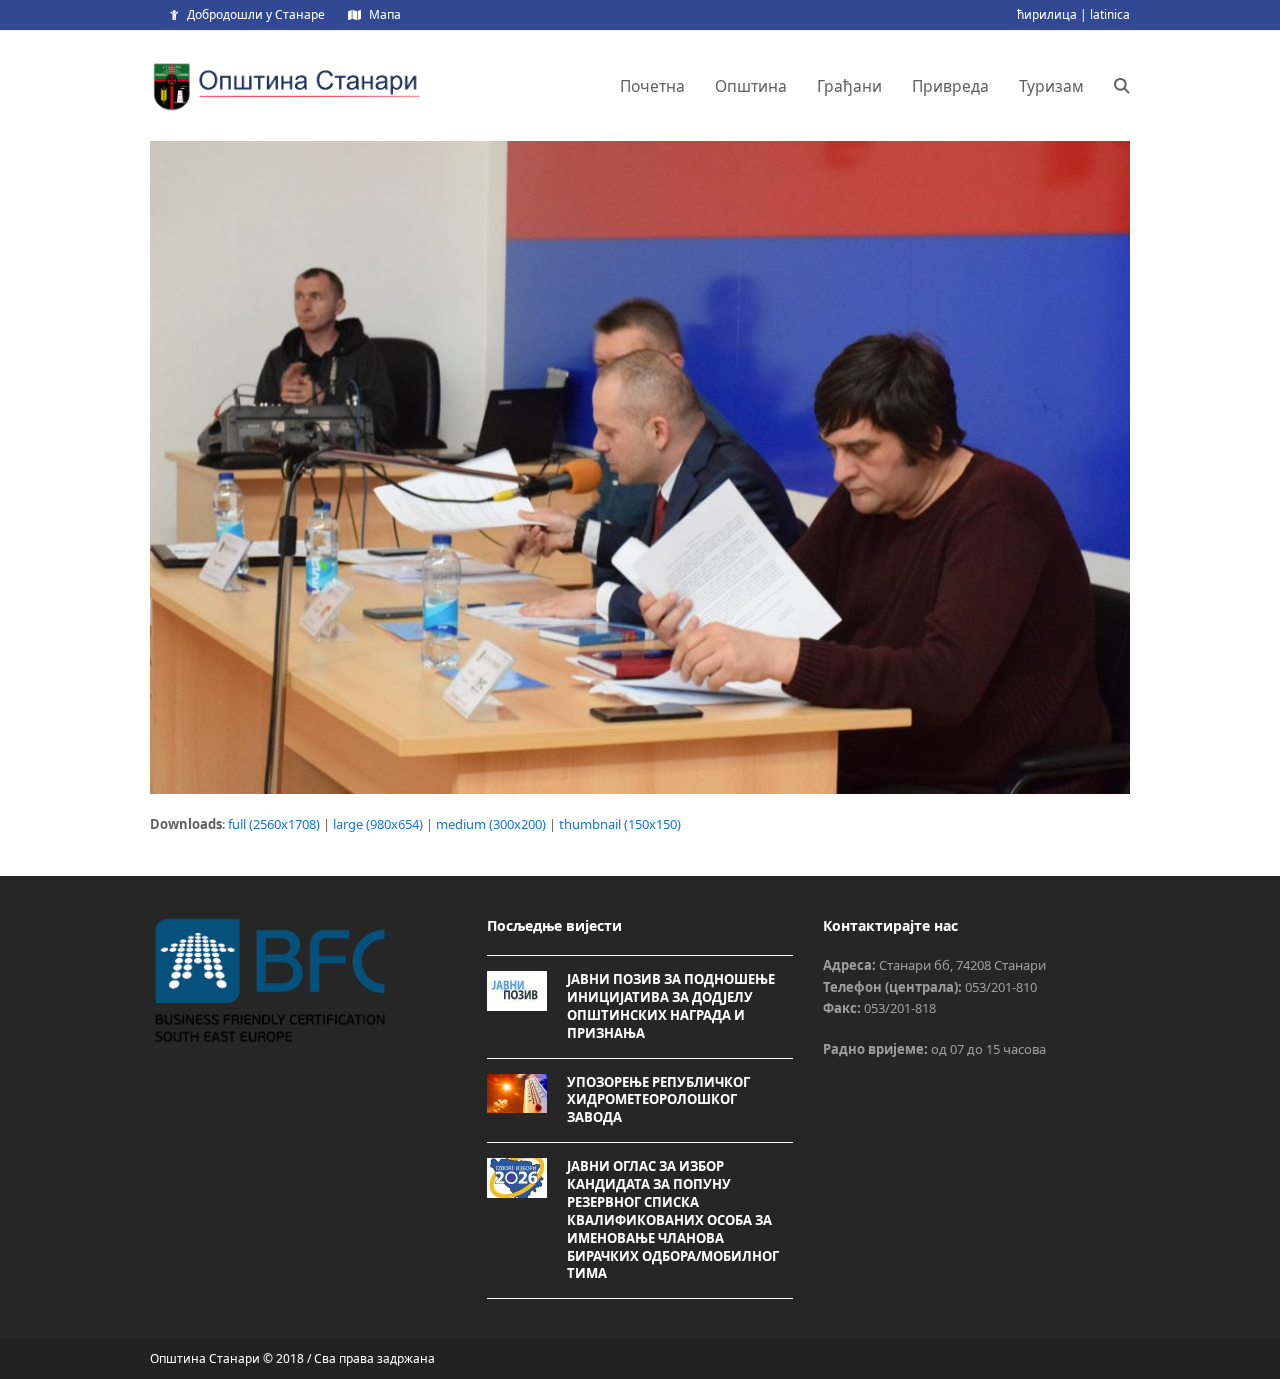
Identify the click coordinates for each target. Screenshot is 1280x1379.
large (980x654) (378, 824)
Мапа (385, 14)
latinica (1110, 14)
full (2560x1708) (274, 824)
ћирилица (1047, 14)
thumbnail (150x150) (620, 824)
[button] (1122, 86)
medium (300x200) (491, 824)
